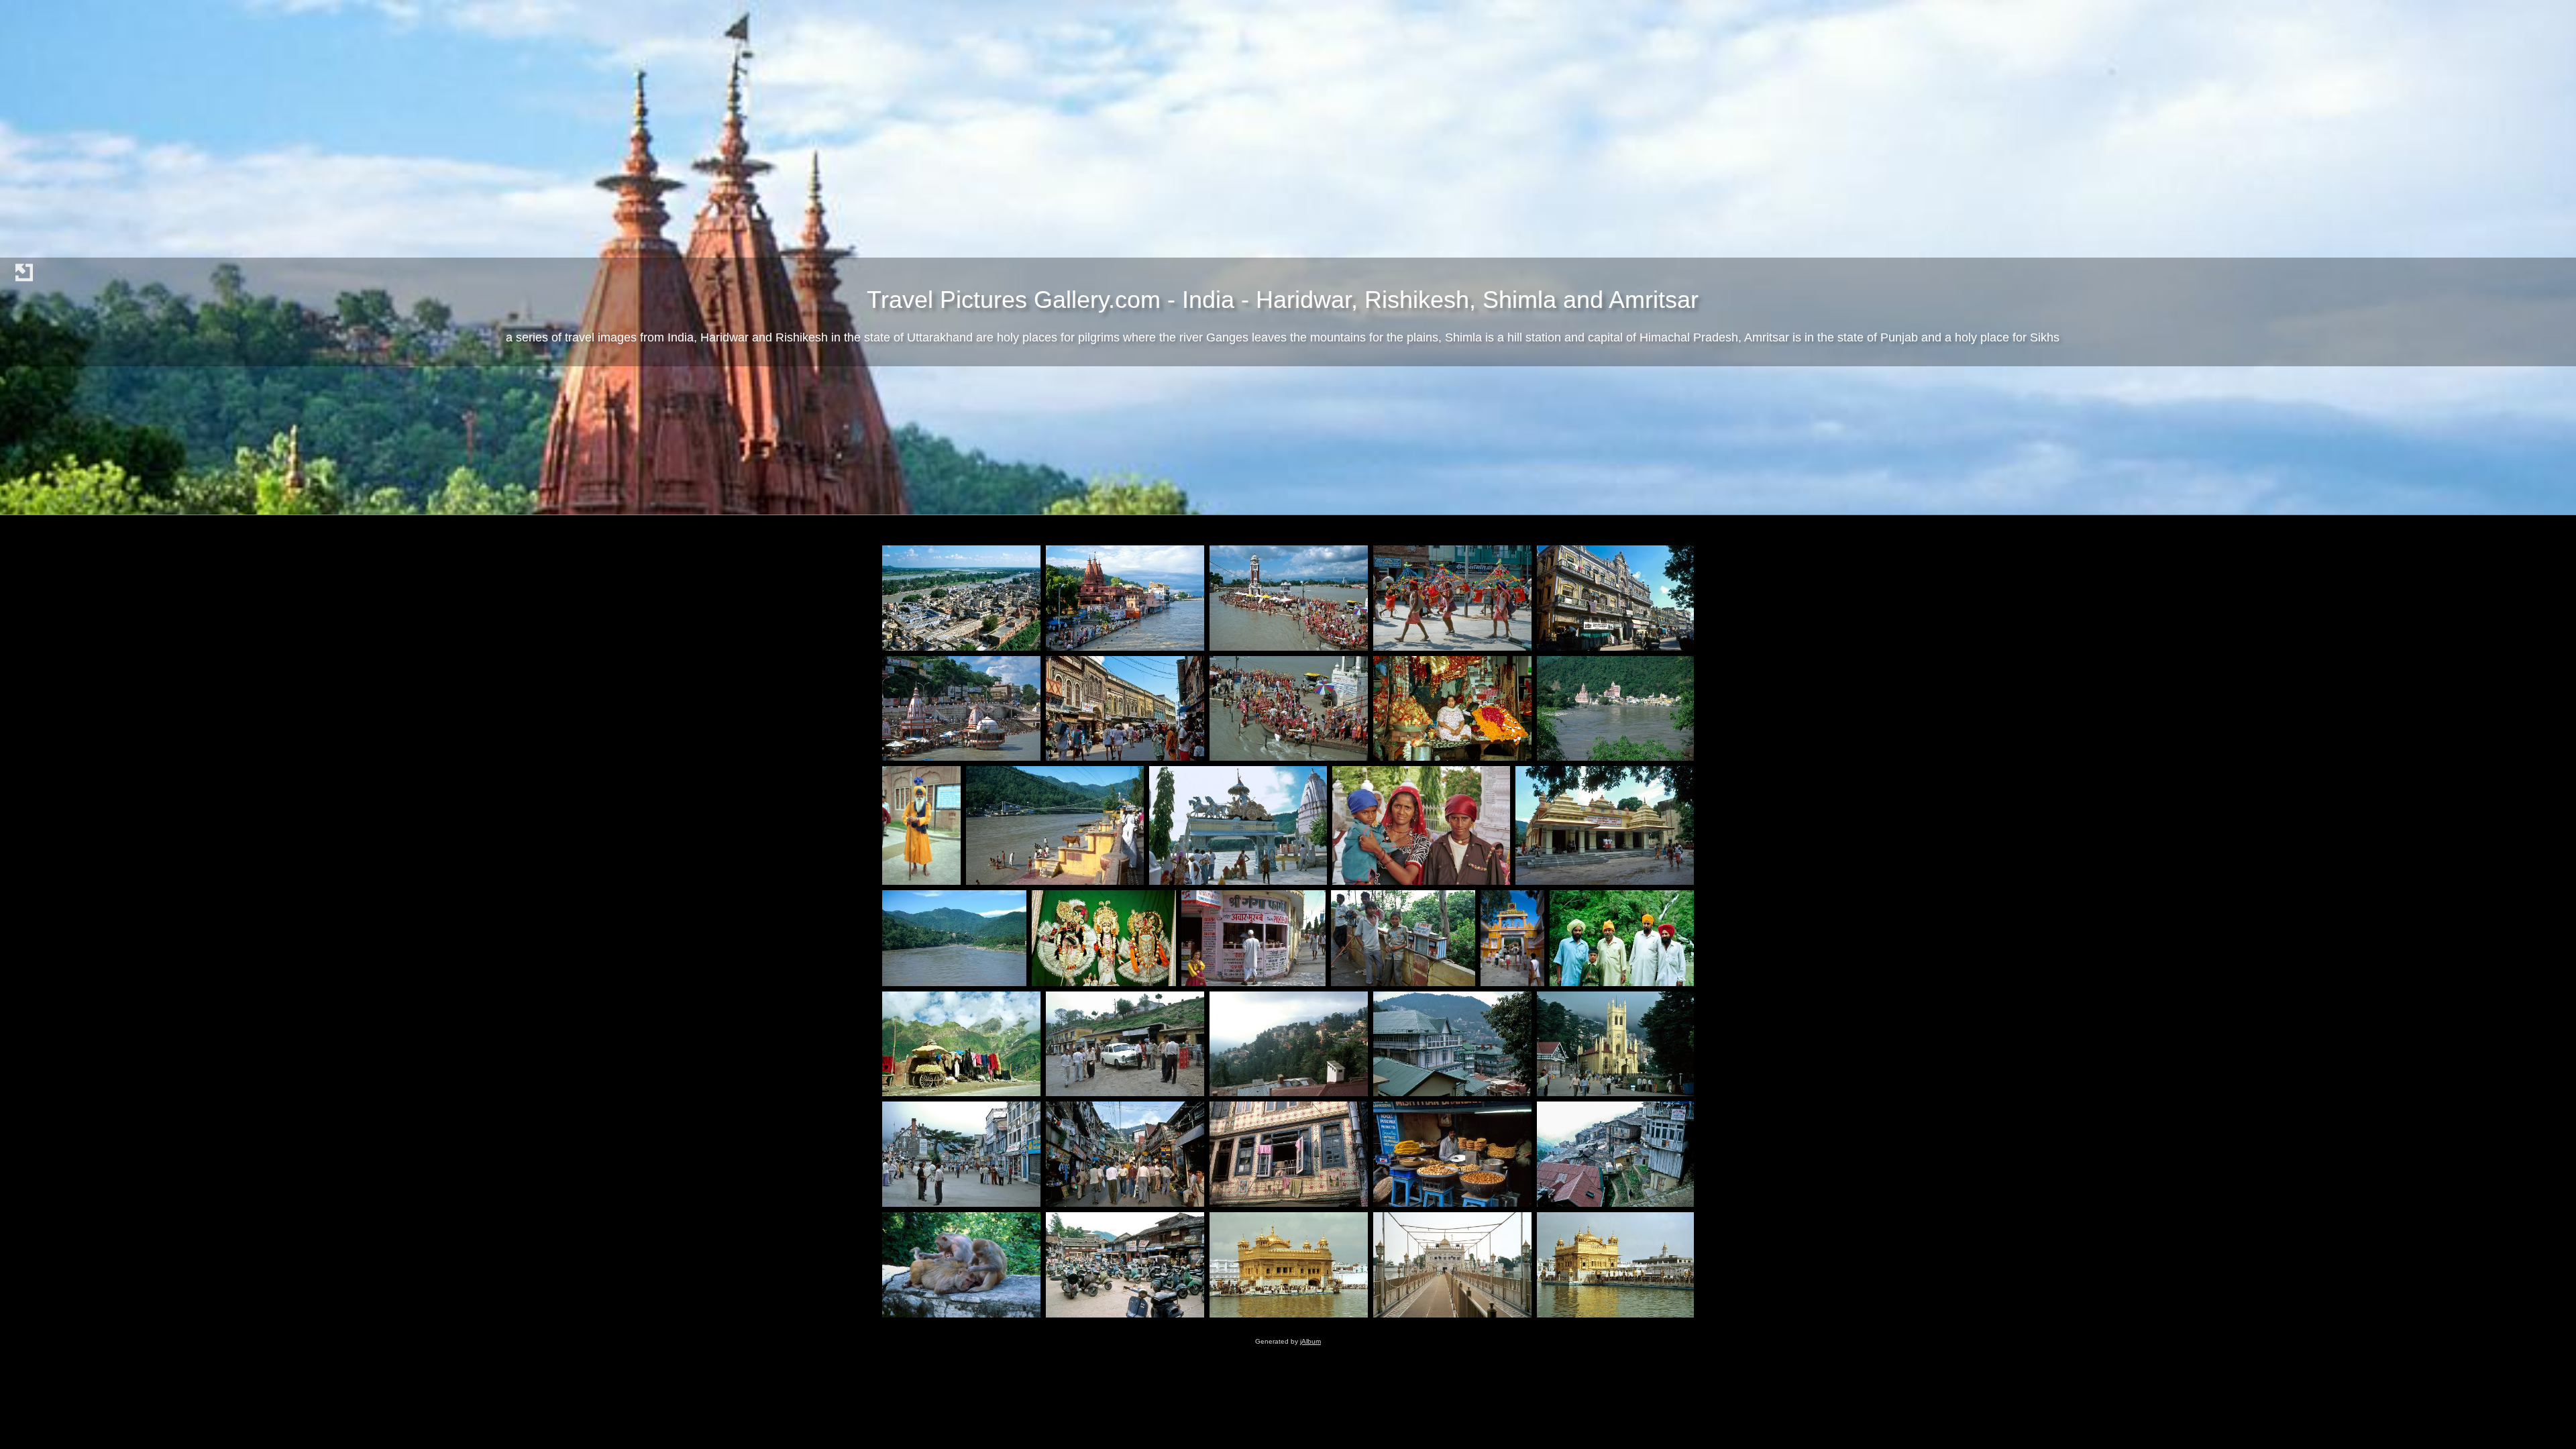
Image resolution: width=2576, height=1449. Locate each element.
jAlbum (1310, 1341)
